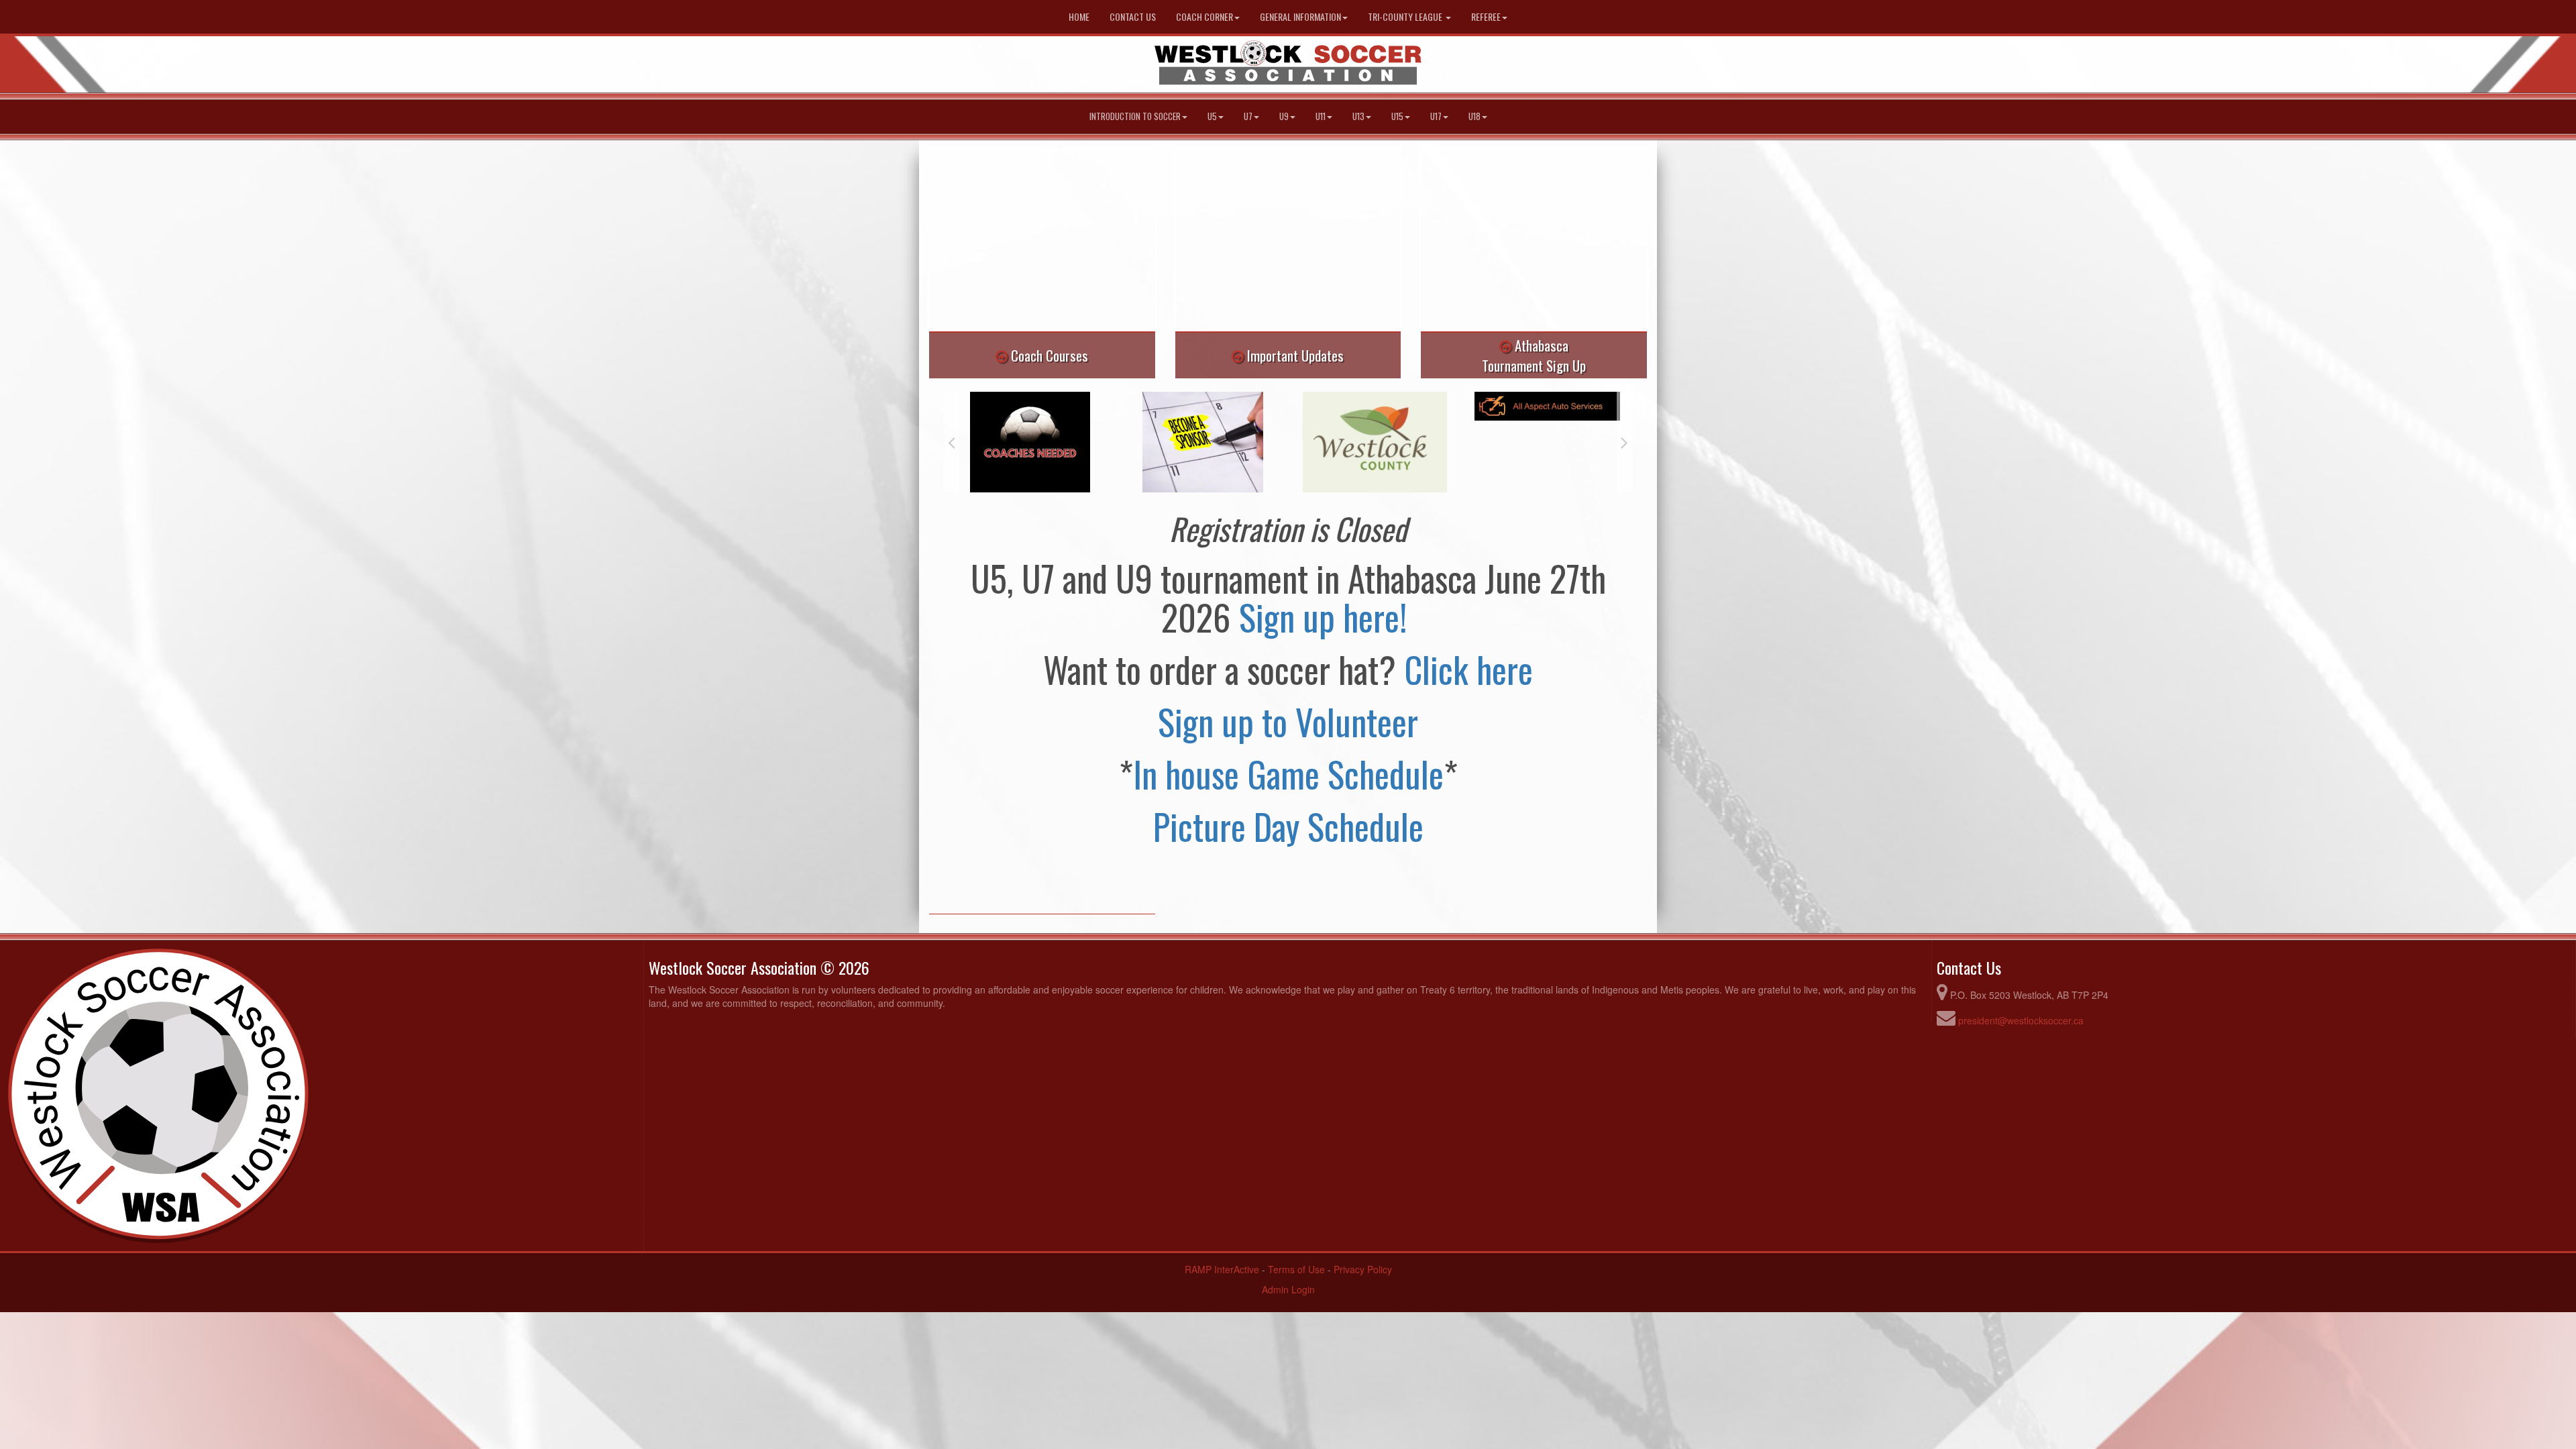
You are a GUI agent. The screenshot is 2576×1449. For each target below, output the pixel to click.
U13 (1358, 116)
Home (1079, 16)
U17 (1436, 116)
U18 (1474, 116)
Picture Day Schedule (1288, 826)
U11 (1321, 116)
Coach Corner (1204, 16)
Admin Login (1288, 1289)
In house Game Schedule (1288, 773)
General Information (1300, 16)
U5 (1212, 116)
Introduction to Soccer (1135, 116)
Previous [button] (952, 442)
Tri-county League (1406, 16)
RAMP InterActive (1222, 1269)
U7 (1248, 116)
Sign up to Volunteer (1288, 721)
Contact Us (1133, 16)
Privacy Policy (1363, 1269)
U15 (1397, 116)
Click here (1468, 669)
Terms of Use (1296, 1269)
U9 (1284, 116)
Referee (1486, 16)
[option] (1030, 442)
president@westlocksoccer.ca (2021, 1020)
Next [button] (1624, 442)
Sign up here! (1327, 616)
